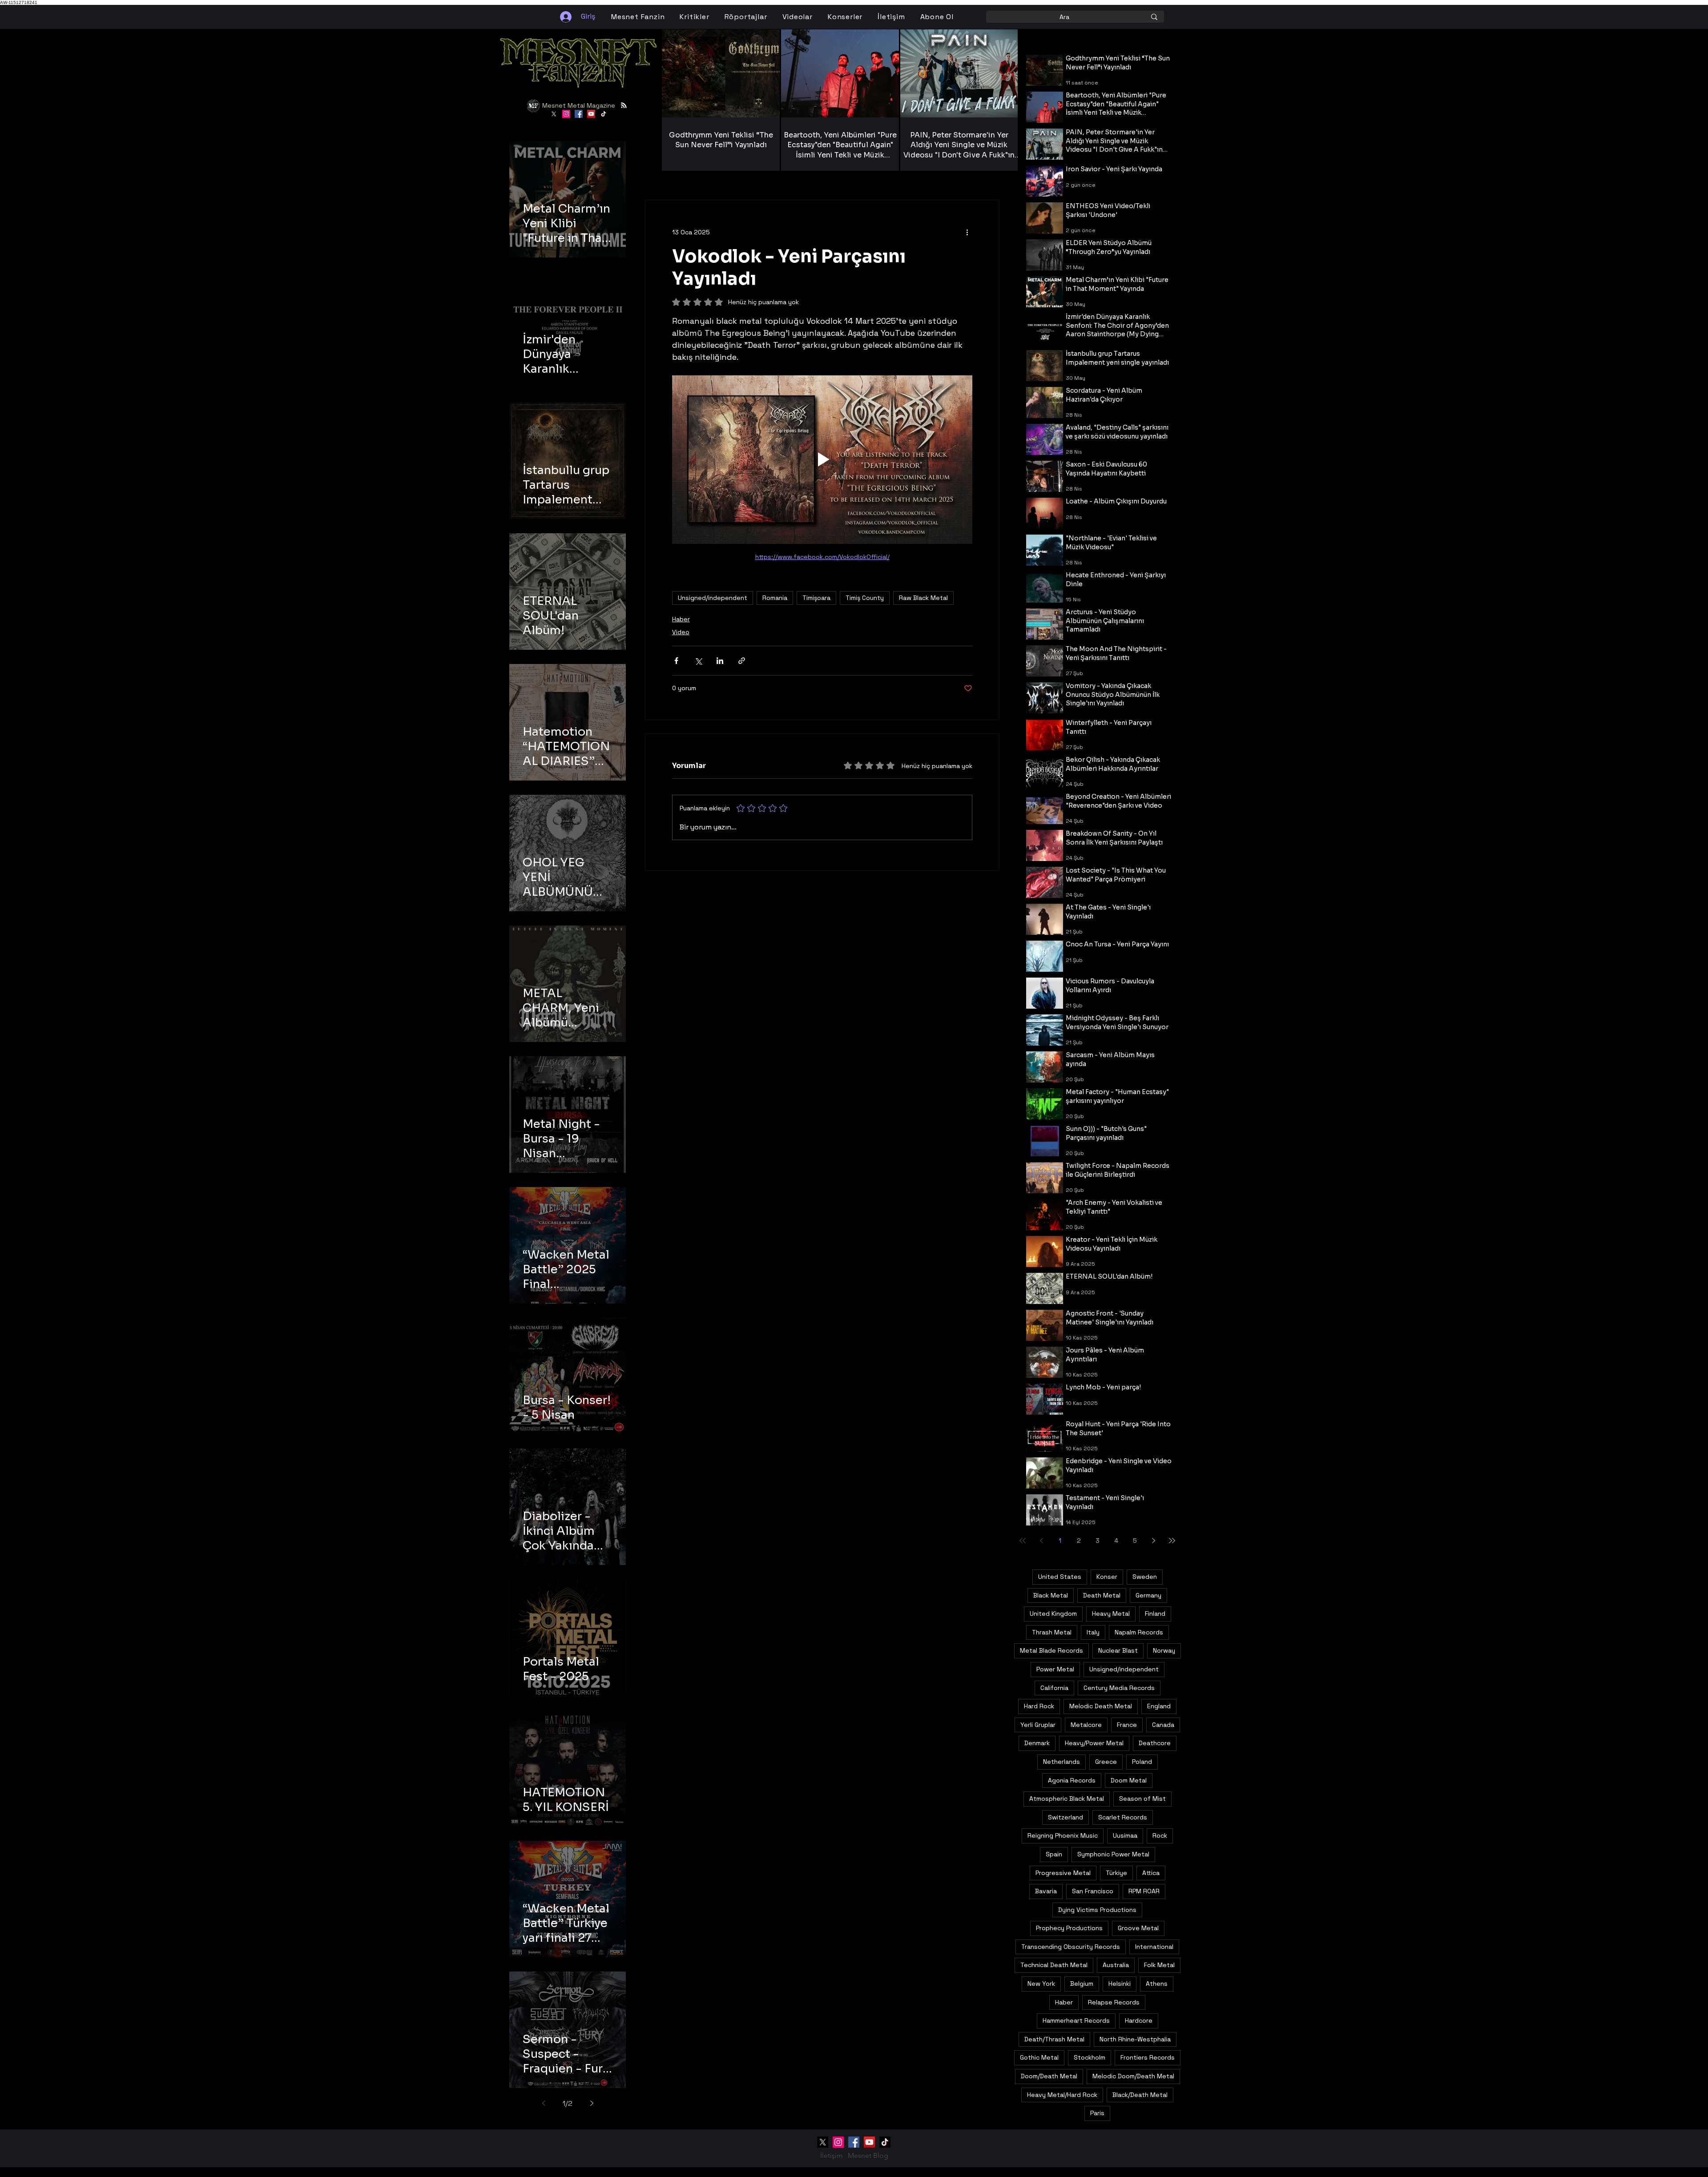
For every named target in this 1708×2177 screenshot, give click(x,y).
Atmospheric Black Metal (1067, 1799)
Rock (1160, 1835)
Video (681, 632)
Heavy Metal (1111, 1614)
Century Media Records (1119, 1688)
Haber (681, 619)
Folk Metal (1159, 1965)
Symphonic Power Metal (1113, 1854)
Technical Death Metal (1054, 1965)
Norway (1164, 1650)
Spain (1054, 1854)
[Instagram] (566, 114)
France (1127, 1725)
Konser (1107, 1577)
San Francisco (1093, 1891)
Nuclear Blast (1118, 1650)
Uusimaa (1125, 1835)
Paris (1097, 2113)
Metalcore (1086, 1725)
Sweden (1145, 1577)
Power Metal (1055, 1669)
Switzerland (1065, 1817)
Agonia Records (1072, 1780)
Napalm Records (1139, 1632)
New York (1041, 1984)
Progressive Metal (1063, 1873)
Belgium (1082, 1984)
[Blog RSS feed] (624, 106)
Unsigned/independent (713, 598)
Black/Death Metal (1140, 2095)
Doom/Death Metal (1049, 2076)
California (1054, 1688)
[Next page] (592, 2103)
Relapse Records (1114, 2002)
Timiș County (865, 598)
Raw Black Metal (923, 598)
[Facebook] (579, 114)
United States (1060, 1577)
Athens (1157, 1984)
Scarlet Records (1123, 1817)
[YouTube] (591, 114)
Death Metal (1102, 1595)
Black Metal (1051, 1595)
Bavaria (1046, 1891)
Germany (1148, 1595)
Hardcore (1139, 2020)
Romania (775, 598)
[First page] (1023, 1541)
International (1154, 1947)
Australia (1116, 1965)
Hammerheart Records (1076, 2020)
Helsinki (1120, 1984)
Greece (1106, 1762)
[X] (554, 114)
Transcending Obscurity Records (1071, 1947)
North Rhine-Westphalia (1135, 2039)
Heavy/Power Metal (1094, 1743)
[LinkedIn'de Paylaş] (720, 661)
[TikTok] (604, 114)
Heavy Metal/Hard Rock (1062, 2095)
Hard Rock (1039, 1706)
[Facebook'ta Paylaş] (676, 661)
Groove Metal (1138, 1928)
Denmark (1037, 1743)
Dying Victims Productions (1097, 1910)
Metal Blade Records (1051, 1650)
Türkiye (1116, 1873)
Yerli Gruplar (1038, 1725)
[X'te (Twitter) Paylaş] (698, 661)
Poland (1142, 1762)
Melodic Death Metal (1101, 1706)
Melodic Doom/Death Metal (1133, 2076)
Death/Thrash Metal (1054, 2039)
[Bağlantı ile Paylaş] (742, 661)
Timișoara (816, 598)
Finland (1155, 1614)
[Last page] (1172, 1541)
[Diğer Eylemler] (967, 232)
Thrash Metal (1052, 1632)
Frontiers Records (1148, 2057)
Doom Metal (1129, 1780)
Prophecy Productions (1069, 1928)
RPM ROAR (1144, 1891)
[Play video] (822, 459)
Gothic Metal (1039, 2057)
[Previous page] (544, 2103)
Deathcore (1155, 1743)
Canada (1163, 1725)
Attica (1151, 1873)
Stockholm (1090, 2057)
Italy (1093, 1632)
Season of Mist (1142, 1799)
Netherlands (1061, 1762)
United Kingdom (1053, 1614)
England (1159, 1706)
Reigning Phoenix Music (1063, 1835)
